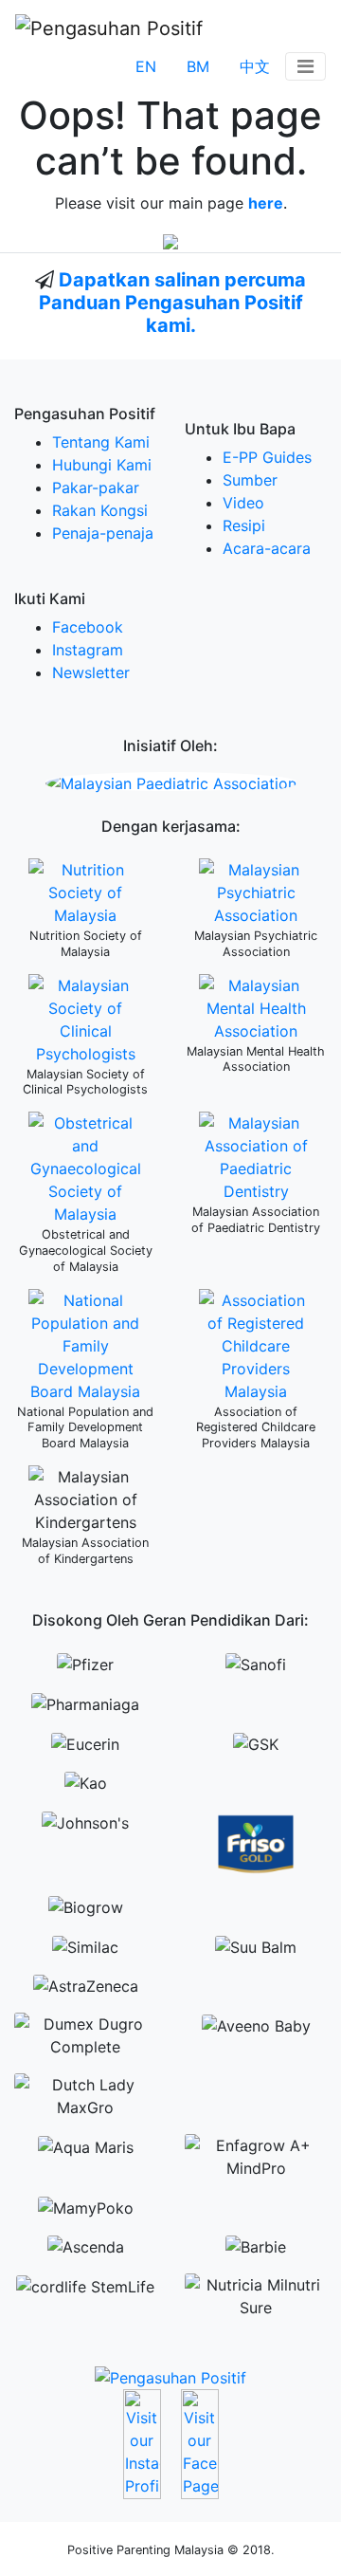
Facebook (88, 627)
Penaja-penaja (103, 533)
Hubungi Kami (102, 465)
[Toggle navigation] (305, 66)
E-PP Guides (267, 457)
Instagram (88, 650)
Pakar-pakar (96, 488)
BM (198, 66)
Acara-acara (267, 548)
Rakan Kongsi (100, 510)
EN (146, 66)
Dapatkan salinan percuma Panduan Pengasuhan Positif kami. (173, 303)
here (266, 203)
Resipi (244, 525)
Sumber (250, 480)
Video (243, 503)
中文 (255, 66)
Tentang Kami (101, 442)
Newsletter (91, 672)
